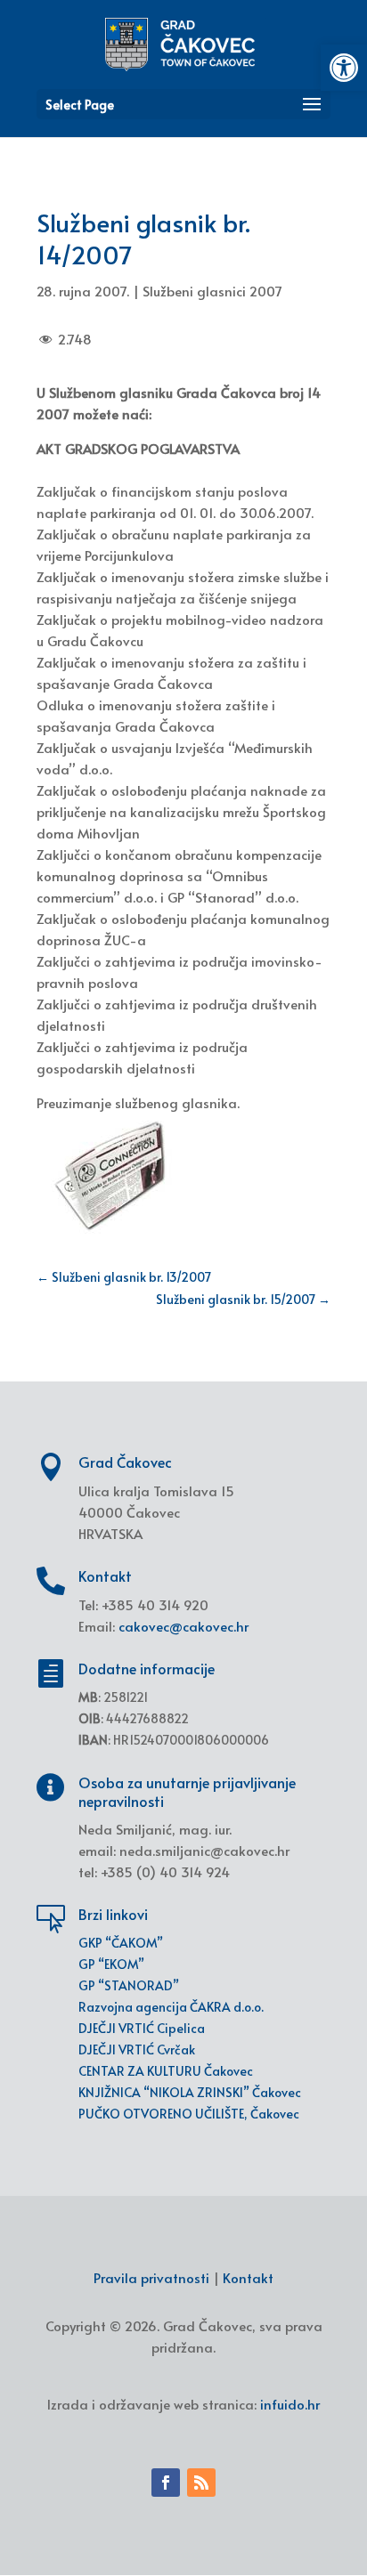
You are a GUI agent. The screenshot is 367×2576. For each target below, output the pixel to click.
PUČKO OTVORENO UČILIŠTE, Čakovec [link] (189, 2114)
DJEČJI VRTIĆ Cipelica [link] (142, 2028)
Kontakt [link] (248, 2277)
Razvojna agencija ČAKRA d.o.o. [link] (171, 2007)
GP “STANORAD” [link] (129, 1985)
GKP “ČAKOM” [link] (121, 1943)
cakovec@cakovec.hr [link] (183, 1626)
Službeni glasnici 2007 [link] (212, 291)
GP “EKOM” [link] (111, 1964)
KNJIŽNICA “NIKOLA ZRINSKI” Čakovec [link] (190, 2092)
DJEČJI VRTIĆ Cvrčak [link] (137, 2049)
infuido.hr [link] (290, 2404)
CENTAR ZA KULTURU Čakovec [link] (166, 2071)
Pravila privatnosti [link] (151, 2277)
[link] (344, 68)
